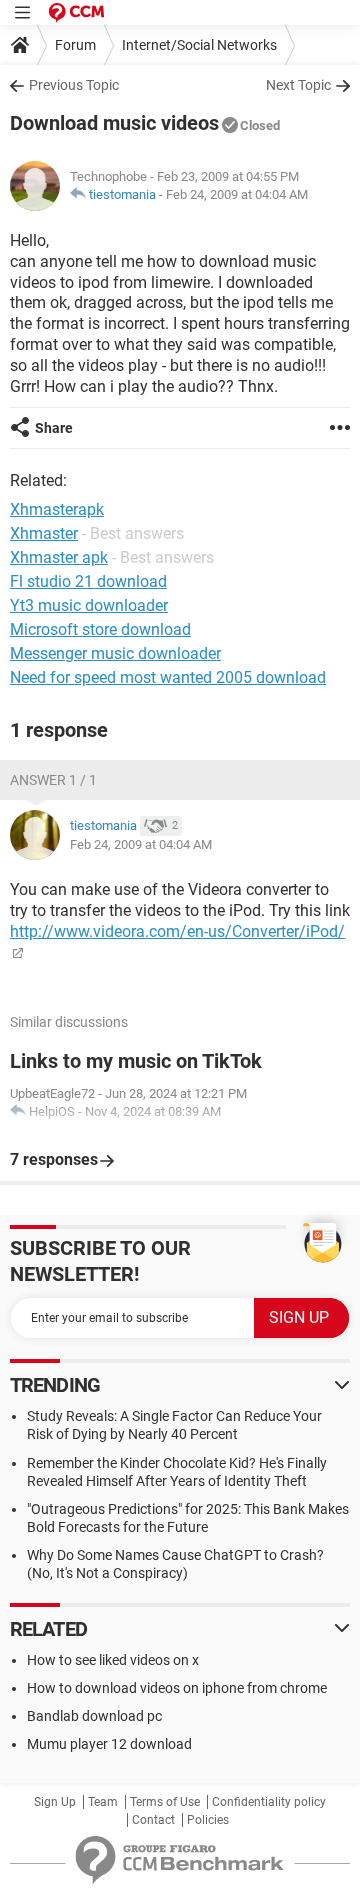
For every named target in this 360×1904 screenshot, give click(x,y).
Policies (208, 1820)
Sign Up (55, 1802)
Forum (75, 45)
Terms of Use (165, 1802)
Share (54, 428)
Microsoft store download (100, 629)
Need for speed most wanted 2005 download (168, 677)
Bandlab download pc (94, 1716)
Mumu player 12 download (109, 1744)
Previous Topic (74, 85)
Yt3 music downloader (89, 605)
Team (103, 1802)
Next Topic (298, 85)
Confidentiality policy (269, 1802)
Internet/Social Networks (199, 45)
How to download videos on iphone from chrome (177, 1688)
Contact (153, 1820)
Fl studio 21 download (88, 581)
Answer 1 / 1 (53, 780)
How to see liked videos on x (113, 1660)
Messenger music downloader (115, 653)
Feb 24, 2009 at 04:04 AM (237, 194)
